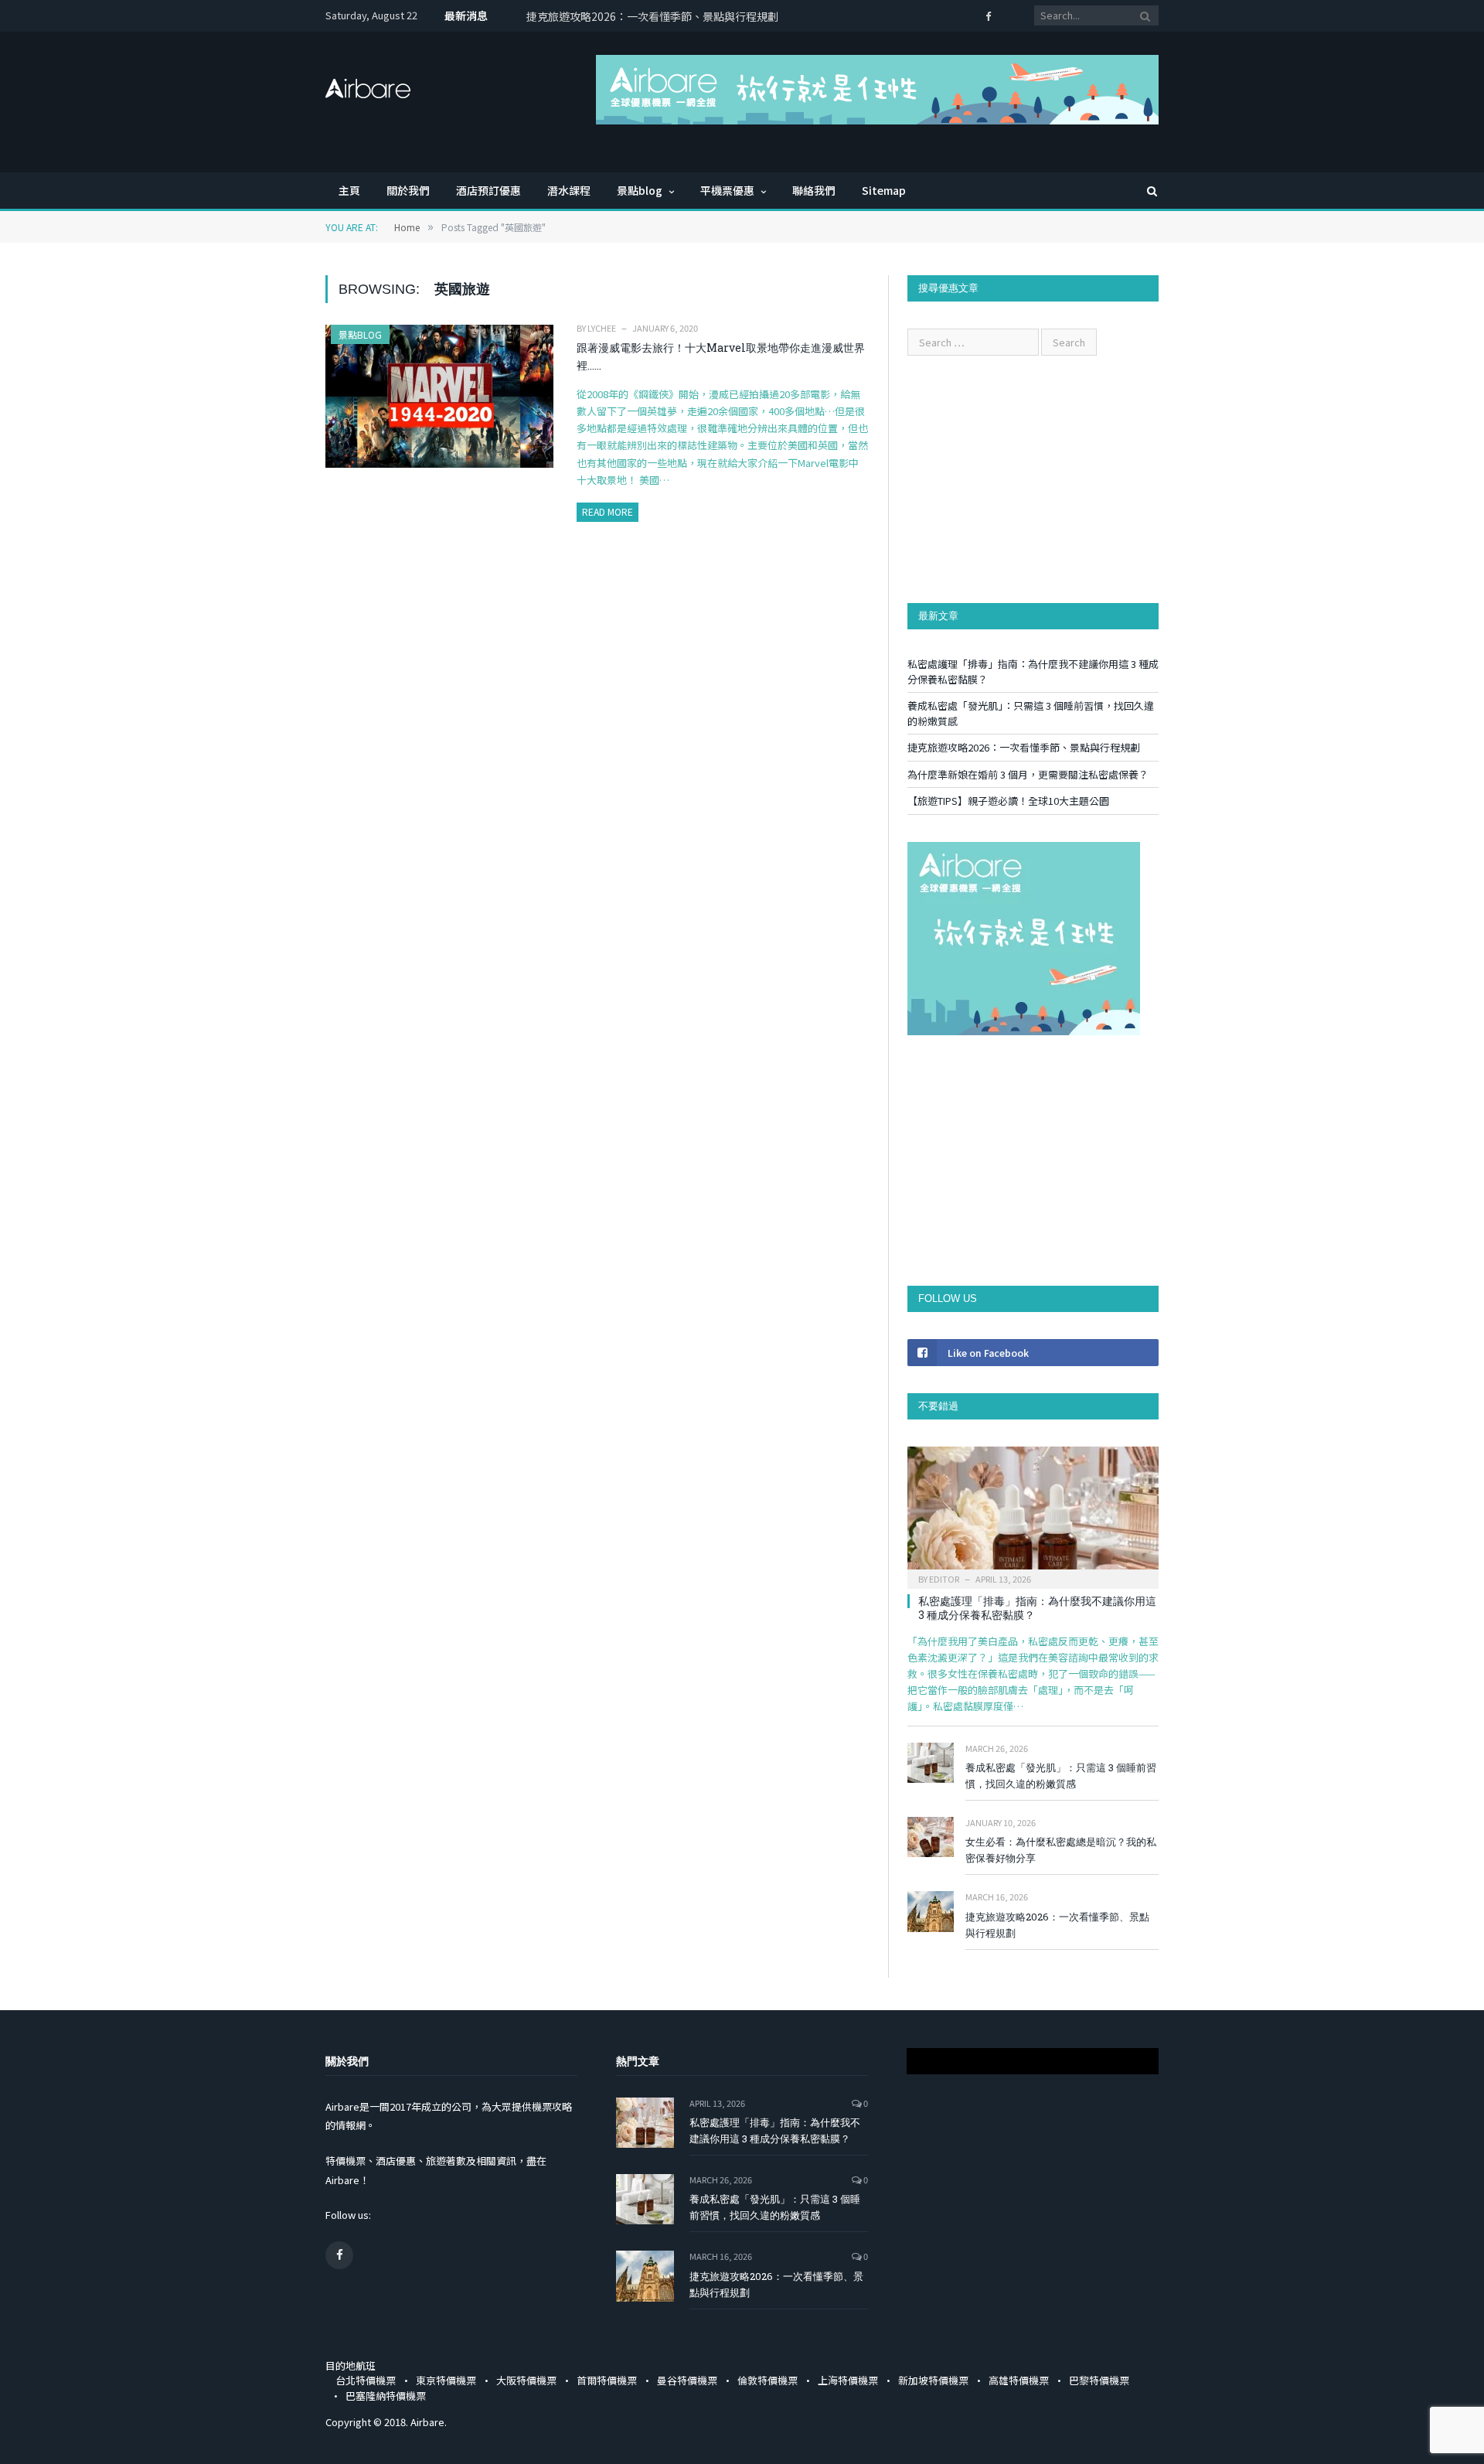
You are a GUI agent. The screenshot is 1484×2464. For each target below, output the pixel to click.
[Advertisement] (1033, 479)
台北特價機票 (366, 2380)
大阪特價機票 (526, 2380)
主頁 (349, 190)
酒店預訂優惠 (488, 190)
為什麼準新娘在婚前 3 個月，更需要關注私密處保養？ (656, 16)
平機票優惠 (727, 190)
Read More (608, 511)
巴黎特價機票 (1099, 2380)
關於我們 (408, 190)
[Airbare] (368, 83)
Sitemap (884, 190)
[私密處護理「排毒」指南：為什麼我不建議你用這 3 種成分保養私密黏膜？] (1033, 1513)
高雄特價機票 (1019, 2380)
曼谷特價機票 (687, 2380)
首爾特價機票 (607, 2380)
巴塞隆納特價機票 (386, 2396)
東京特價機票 (446, 2380)
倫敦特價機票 (768, 2380)
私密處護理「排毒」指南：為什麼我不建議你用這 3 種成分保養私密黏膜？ (1037, 1608)
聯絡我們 (814, 190)
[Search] (1145, 191)
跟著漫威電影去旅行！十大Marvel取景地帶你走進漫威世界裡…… (721, 356)
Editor (944, 1579)
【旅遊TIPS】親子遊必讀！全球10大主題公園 (1008, 801)
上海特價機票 (848, 2380)
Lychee (602, 328)
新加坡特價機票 (933, 2380)
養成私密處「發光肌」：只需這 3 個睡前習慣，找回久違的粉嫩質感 (1061, 1776)
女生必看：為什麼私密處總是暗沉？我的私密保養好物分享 (1061, 1850)
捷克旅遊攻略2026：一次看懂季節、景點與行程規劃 (1024, 747)
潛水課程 (569, 190)
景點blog (640, 190)
